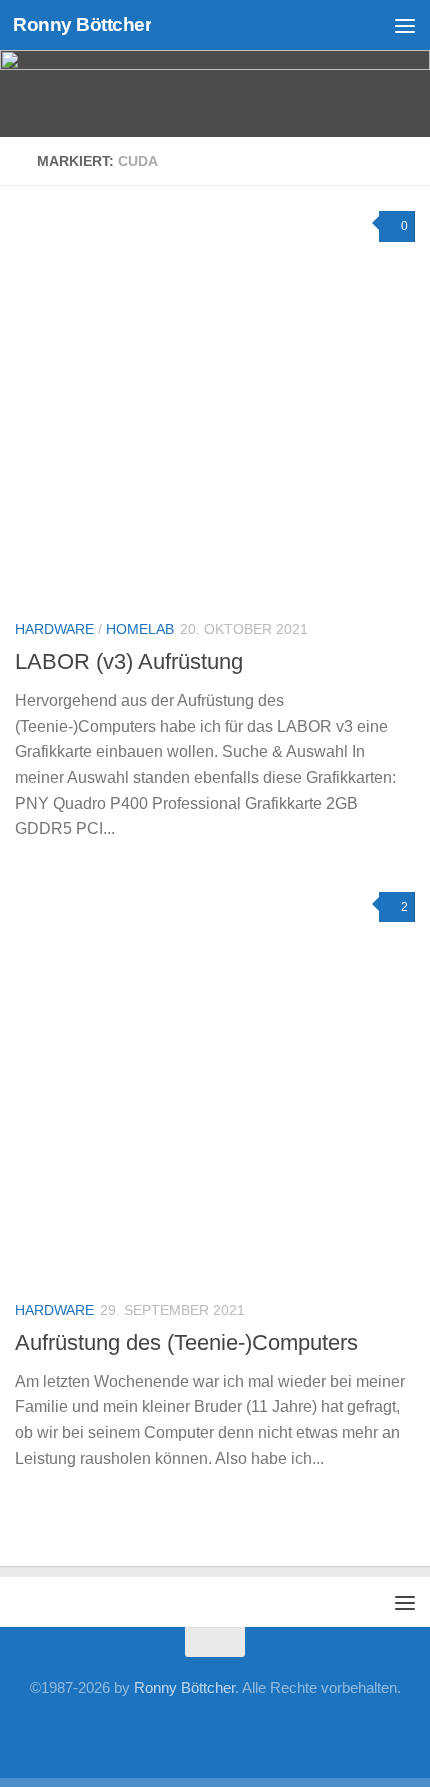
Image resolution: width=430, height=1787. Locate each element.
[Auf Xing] (119, 1732)
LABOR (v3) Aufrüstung (129, 661)
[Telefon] (215, 1732)
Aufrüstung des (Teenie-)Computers (186, 1342)
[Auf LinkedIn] (151, 1732)
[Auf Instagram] (311, 1732)
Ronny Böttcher (82, 24)
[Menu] (405, 25)
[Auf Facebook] (87, 1732)
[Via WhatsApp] (279, 1732)
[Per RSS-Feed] (343, 1732)
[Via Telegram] (247, 1732)
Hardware (54, 629)
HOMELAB (140, 629)
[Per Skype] (183, 1732)
